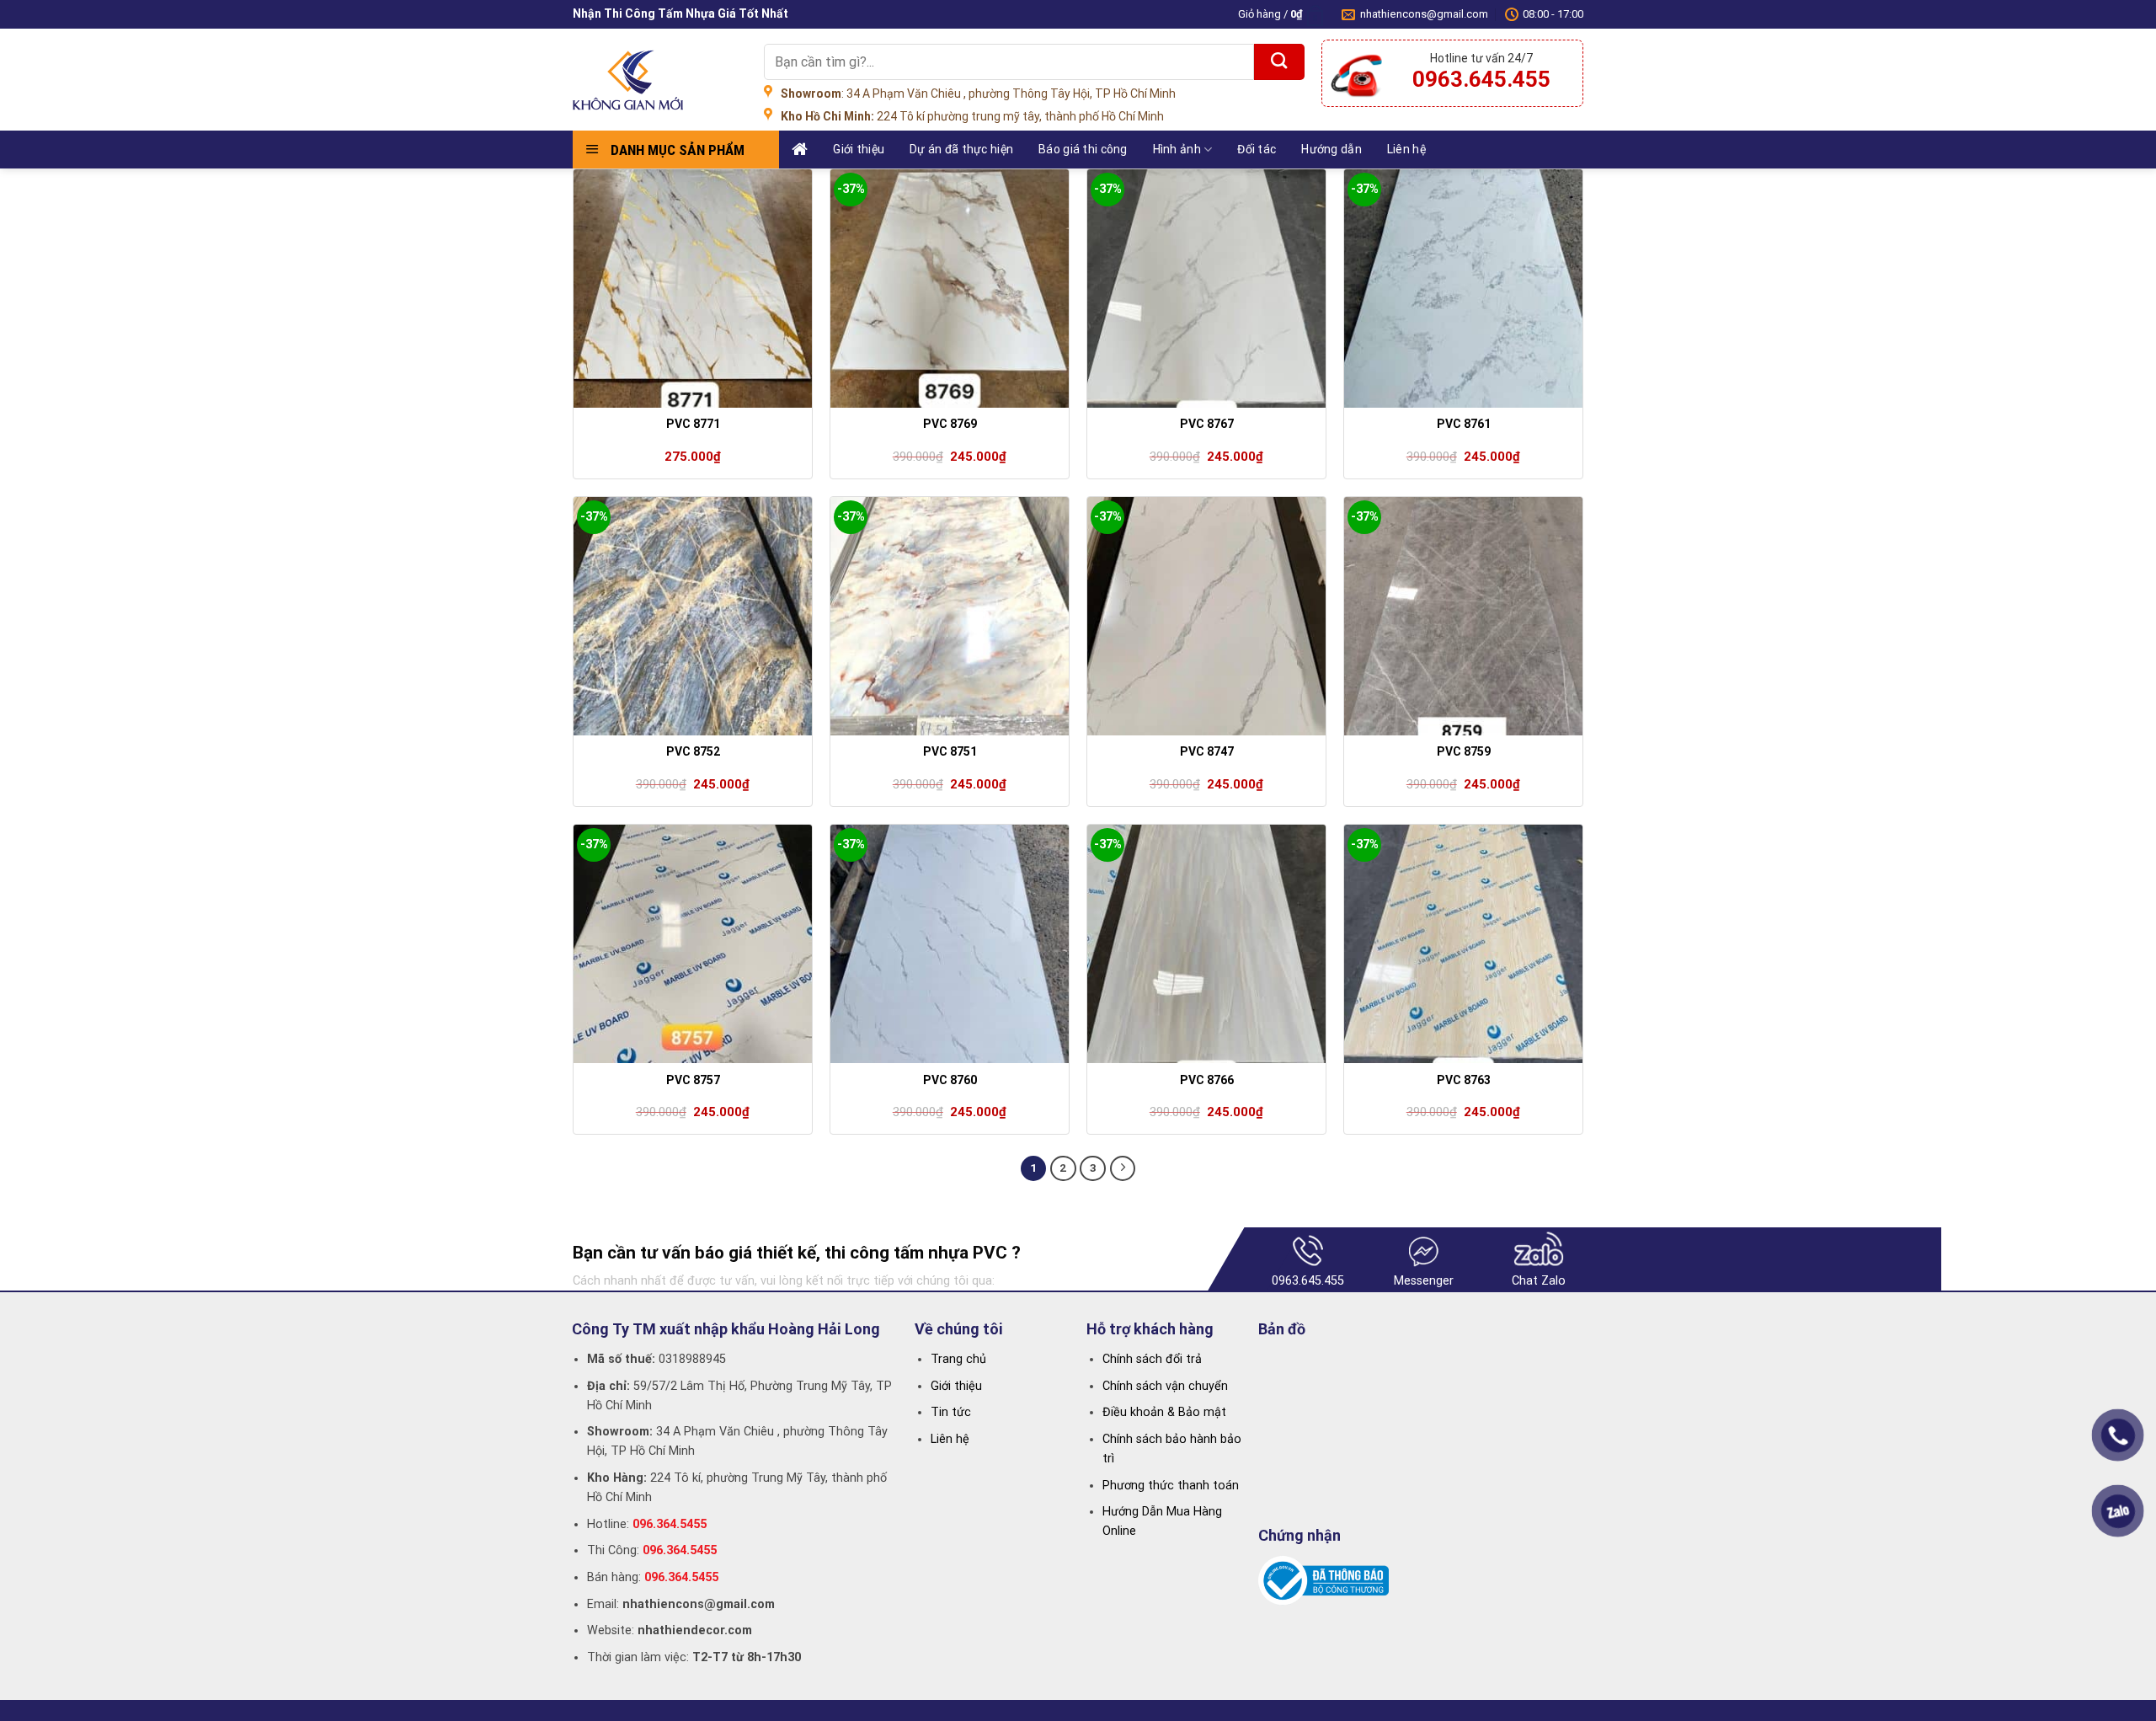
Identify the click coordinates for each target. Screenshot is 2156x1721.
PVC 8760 (950, 1080)
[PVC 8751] (950, 616)
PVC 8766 (1207, 1080)
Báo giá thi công (1083, 149)
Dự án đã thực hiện (961, 149)
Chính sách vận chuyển (1165, 1386)
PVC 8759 (1464, 751)
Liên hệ (1406, 149)
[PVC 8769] (950, 289)
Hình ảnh (1177, 149)
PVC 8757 (693, 1080)
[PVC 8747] (1206, 616)
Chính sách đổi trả (1152, 1359)
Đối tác (1257, 149)
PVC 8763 (1464, 1080)
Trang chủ (958, 1359)
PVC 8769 (950, 424)
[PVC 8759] (1463, 616)
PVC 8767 (1207, 424)
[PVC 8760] (950, 944)
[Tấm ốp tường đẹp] (656, 80)
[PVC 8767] (1206, 289)
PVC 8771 (693, 424)
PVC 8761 (1464, 424)
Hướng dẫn (1331, 149)
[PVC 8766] (1206, 944)
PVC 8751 (950, 751)
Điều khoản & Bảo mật (1164, 1412)
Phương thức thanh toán (1171, 1486)
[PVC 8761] (1463, 289)
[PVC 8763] (1463, 944)
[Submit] (1279, 62)
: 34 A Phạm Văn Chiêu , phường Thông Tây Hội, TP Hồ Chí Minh (978, 94)
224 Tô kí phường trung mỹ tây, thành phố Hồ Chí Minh (972, 116)
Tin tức (951, 1412)
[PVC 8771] (693, 289)
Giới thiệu (859, 149)
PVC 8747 (1207, 751)
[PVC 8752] (693, 616)
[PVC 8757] (693, 944)
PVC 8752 (693, 751)
